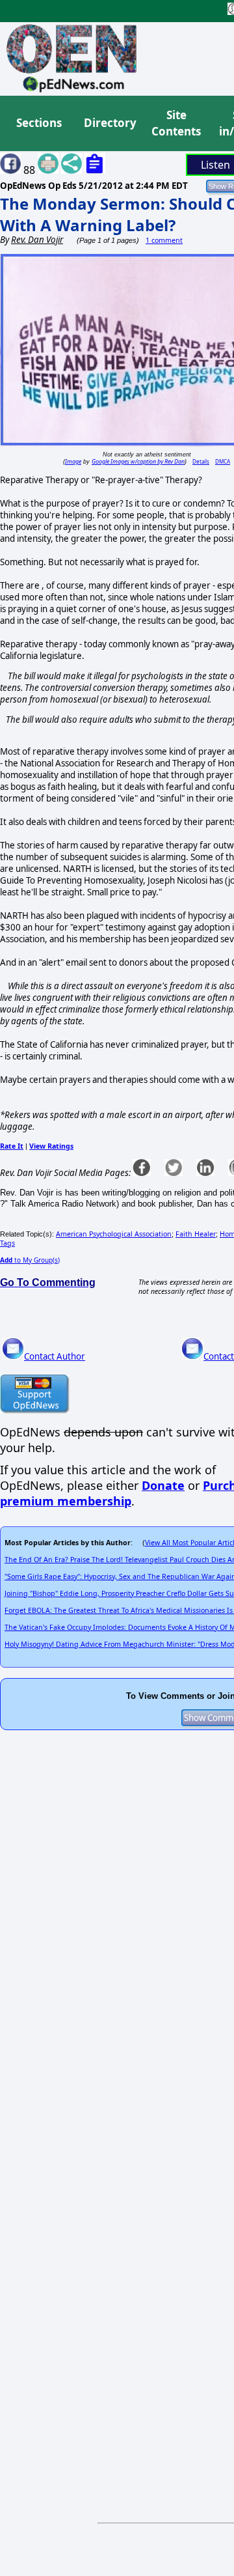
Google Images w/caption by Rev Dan (138, 461)
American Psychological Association (114, 1234)
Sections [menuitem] (39, 123)
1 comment (164, 240)
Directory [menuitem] (109, 123)
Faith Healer (196, 1234)
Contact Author (55, 1356)
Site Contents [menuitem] (176, 123)
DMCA (223, 461)
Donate (163, 1485)
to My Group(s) (30, 1260)
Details (201, 461)
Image (73, 461)
